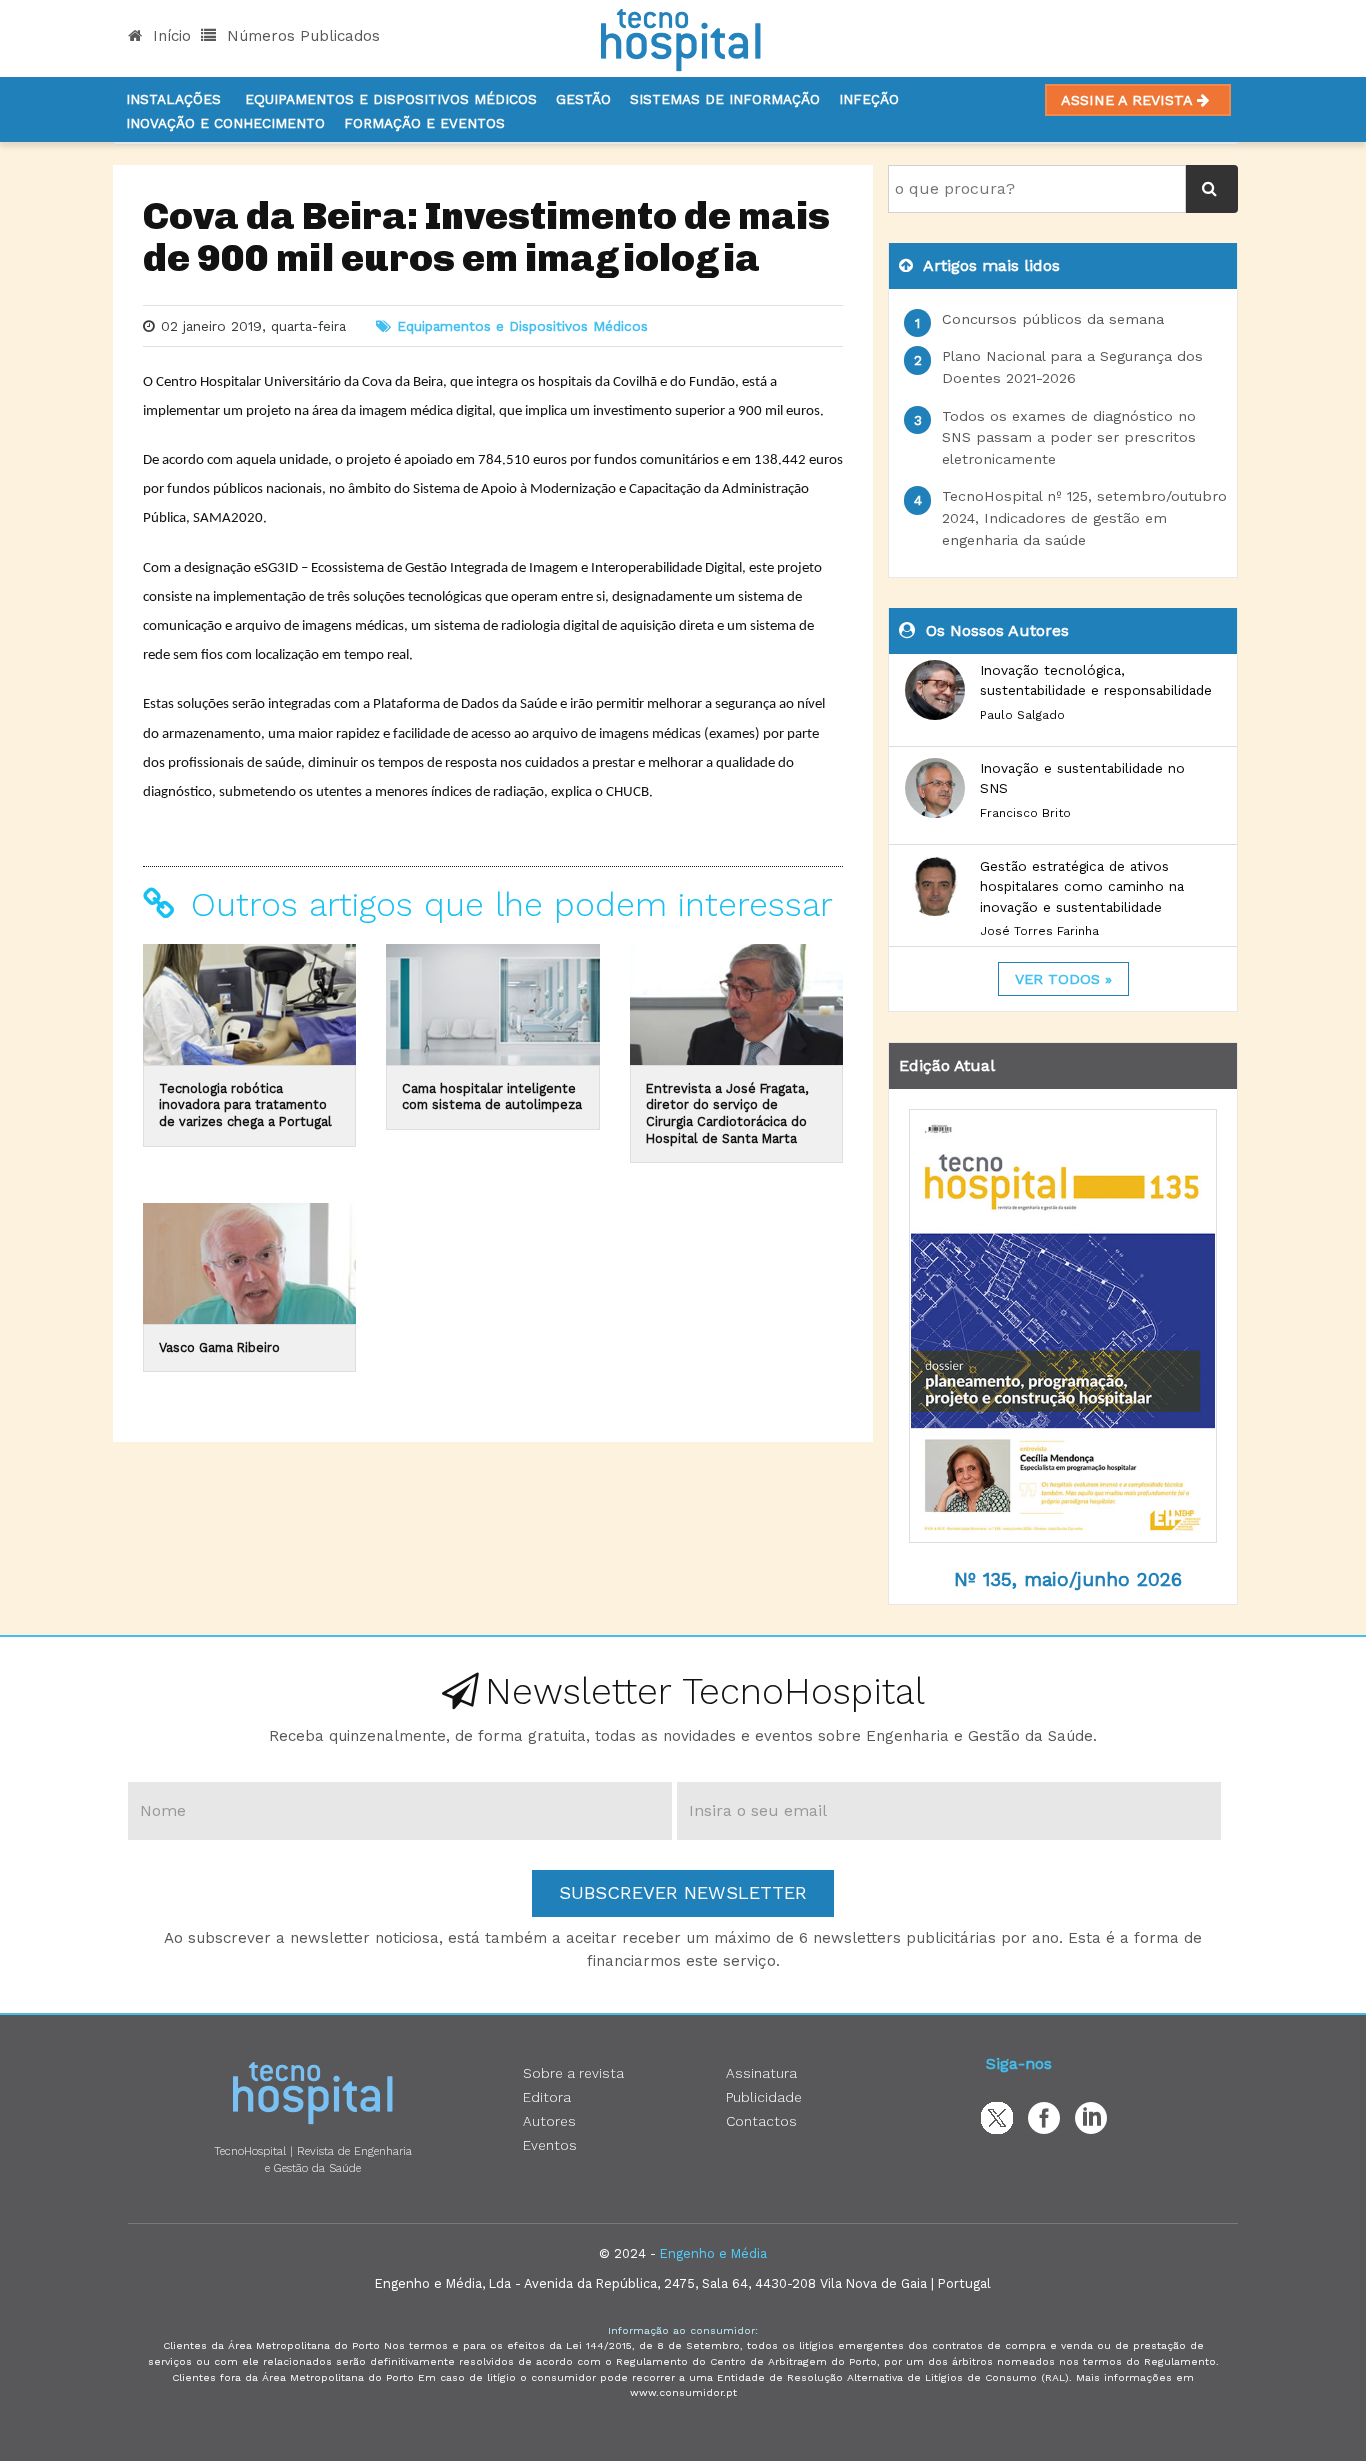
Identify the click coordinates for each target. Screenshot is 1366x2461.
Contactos (761, 2121)
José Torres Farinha (1039, 931)
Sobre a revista (573, 2073)
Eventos (550, 2145)
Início (169, 36)
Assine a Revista (1129, 100)
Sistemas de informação (725, 99)
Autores (549, 2121)
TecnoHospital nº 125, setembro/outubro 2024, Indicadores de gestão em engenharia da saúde (1084, 517)
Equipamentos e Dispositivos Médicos (391, 99)
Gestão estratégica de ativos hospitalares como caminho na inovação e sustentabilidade (1082, 886)
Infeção (869, 99)
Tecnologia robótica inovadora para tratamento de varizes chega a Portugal (245, 1105)
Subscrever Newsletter (683, 1892)
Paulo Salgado (1022, 715)
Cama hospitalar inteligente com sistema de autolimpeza (492, 1097)
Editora (547, 2097)
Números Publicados (301, 36)
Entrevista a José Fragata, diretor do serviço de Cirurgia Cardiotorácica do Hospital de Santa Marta (727, 1113)
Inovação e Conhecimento (225, 123)
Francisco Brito (1025, 813)
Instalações (173, 99)
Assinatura (761, 2073)
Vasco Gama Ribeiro (219, 1347)
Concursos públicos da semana (1053, 319)
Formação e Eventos (424, 123)
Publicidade (764, 2097)
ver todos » (1063, 979)
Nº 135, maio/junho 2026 (1068, 1579)
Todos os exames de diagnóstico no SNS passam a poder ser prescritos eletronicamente (1069, 437)
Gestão (583, 99)
